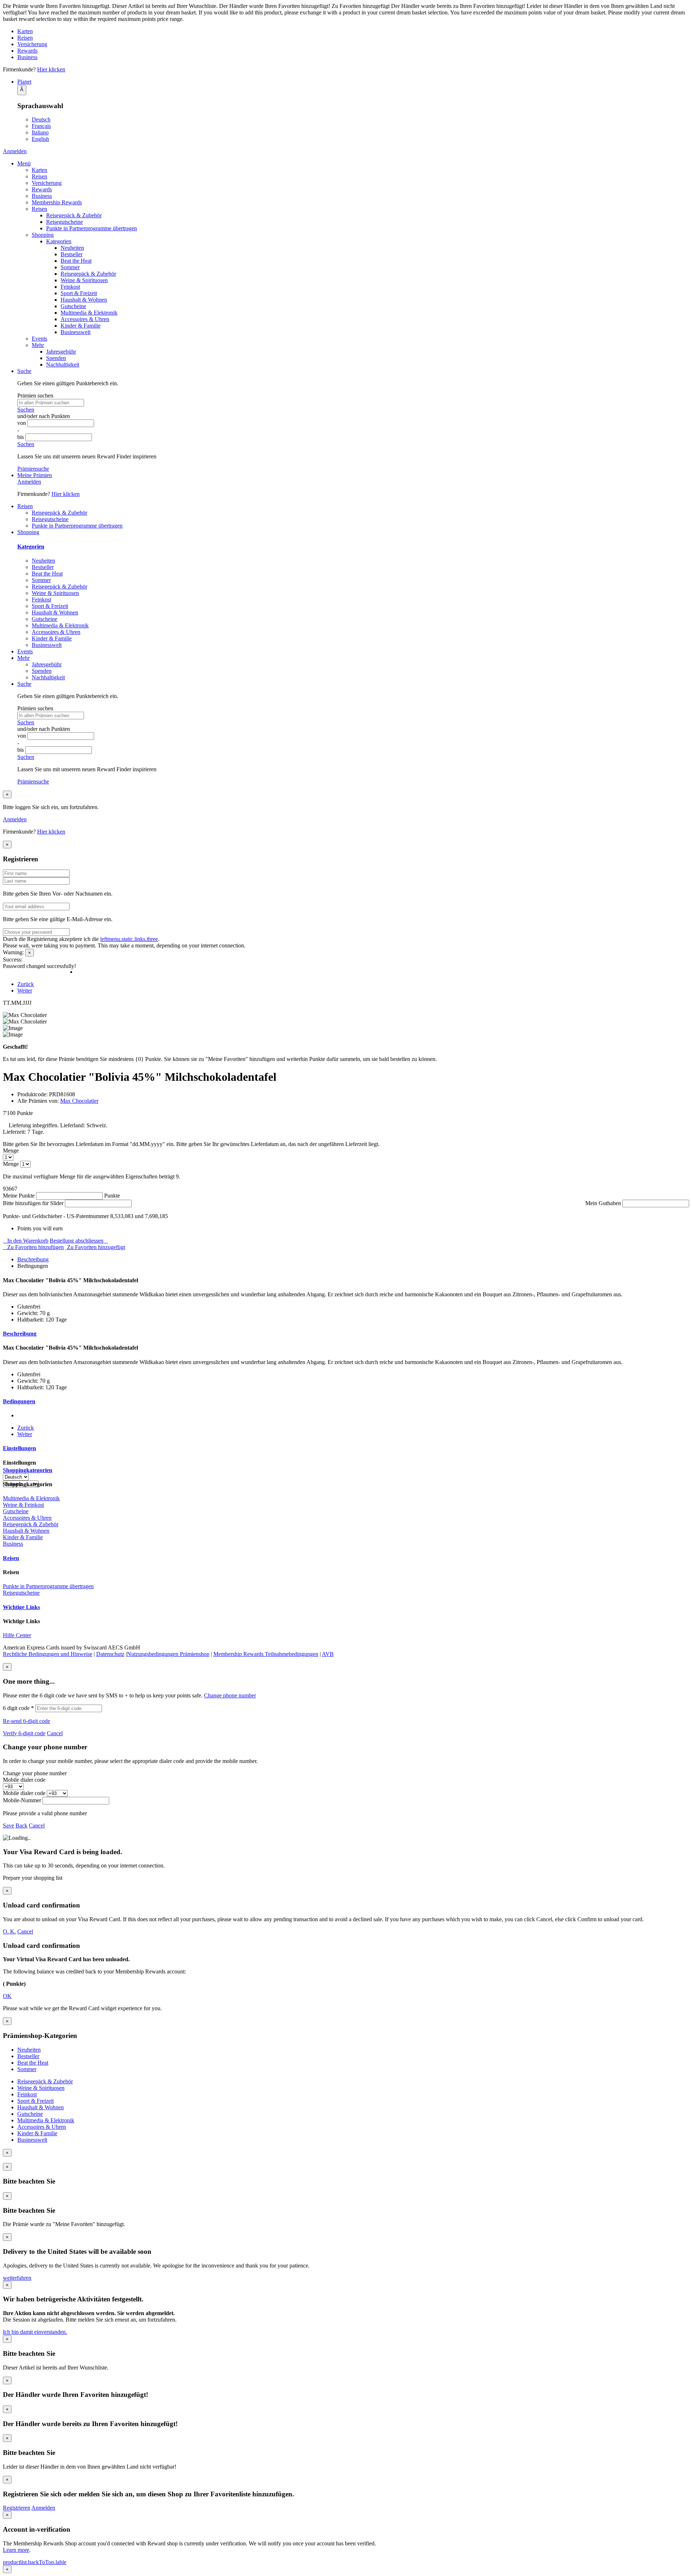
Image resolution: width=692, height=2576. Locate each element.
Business (27, 57)
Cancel (55, 1733)
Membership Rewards (57, 202)
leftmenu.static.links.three (129, 939)
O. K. (9, 1931)
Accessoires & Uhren (85, 319)
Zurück (26, 984)
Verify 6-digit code (24, 1733)
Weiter (25, 991)
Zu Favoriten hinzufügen (36, 1247)
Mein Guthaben (603, 1203)
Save (8, 1826)
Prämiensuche (33, 469)
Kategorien (59, 241)
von (22, 423)
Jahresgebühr (61, 352)
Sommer (70, 267)
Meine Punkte (19, 1196)
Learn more (16, 2550)
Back (21, 1826)
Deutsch (41, 119)
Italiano (40, 132)
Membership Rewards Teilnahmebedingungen (266, 1654)
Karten (25, 31)
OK (7, 1996)
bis (21, 437)
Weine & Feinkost (23, 1505)
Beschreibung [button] (20, 1334)
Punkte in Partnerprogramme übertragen (92, 228)
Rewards (27, 51)
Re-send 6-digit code (26, 1721)
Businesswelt (76, 332)
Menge (11, 1151)
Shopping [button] (28, 532)
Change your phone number (35, 1773)
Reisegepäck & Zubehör (74, 215)
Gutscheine (73, 306)
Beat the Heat (76, 261)
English (40, 139)
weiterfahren (17, 2278)
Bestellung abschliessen (77, 1241)
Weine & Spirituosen (84, 280)
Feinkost (70, 287)
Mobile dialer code (24, 1780)
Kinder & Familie (81, 326)
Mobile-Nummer (22, 1800)
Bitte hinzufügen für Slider (33, 1203)
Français (41, 126)
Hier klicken (51, 69)
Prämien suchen (35, 396)
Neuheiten (72, 248)
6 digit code (18, 1708)
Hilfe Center (17, 1635)
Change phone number (230, 1695)
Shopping (43, 235)
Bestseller (72, 254)
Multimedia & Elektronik (89, 313)
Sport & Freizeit (79, 293)
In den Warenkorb (28, 1241)
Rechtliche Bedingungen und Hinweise (48, 1654)
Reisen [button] (25, 506)
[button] (353, 82)
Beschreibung (33, 1259)
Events (39, 339)
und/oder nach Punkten (44, 416)
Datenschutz (110, 1654)
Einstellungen (19, 1448)
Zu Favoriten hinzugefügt (96, 1247)
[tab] (353, 1260)
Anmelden (15, 151)
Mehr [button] (23, 658)
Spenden (56, 358)
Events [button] (25, 651)
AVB (328, 1654)
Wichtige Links (21, 1607)
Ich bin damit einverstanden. (35, 2332)
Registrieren (17, 2508)
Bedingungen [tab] (19, 1401)
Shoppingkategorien (28, 1470)
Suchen (26, 410)
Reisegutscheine (65, 222)
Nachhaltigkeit (63, 365)
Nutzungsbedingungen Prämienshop (168, 1654)
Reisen (25, 38)
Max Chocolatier (79, 1101)
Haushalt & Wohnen (84, 300)
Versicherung (32, 44)
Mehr (38, 345)
